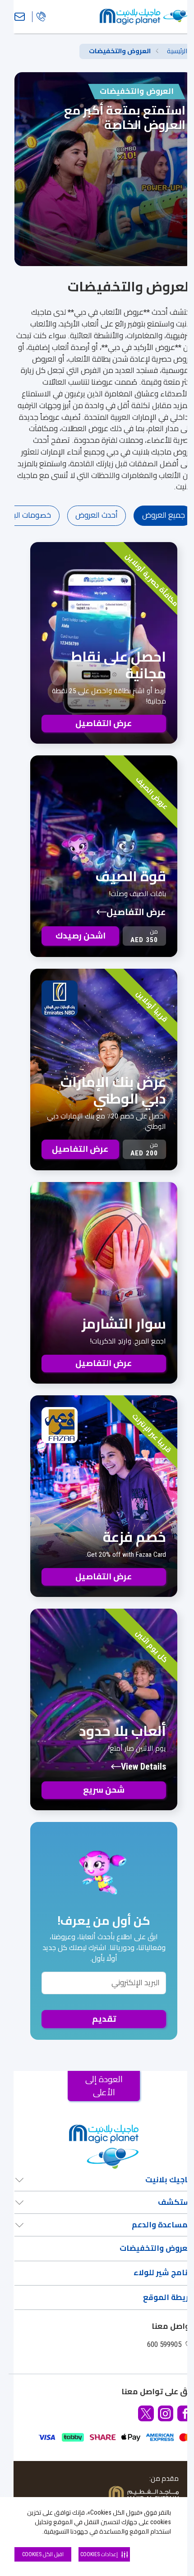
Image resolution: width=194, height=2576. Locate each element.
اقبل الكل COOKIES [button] (43, 2554)
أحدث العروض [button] (97, 515)
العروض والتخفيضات (156, 2248)
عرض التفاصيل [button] (104, 723)
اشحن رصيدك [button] (81, 936)
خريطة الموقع (168, 2297)
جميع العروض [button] (164, 515)
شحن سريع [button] (104, 1790)
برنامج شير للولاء (163, 2272)
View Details (143, 1767)
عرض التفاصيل (136, 912)
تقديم (104, 2019)
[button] (185, 2413)
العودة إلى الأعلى (104, 2086)
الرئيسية (177, 51)
